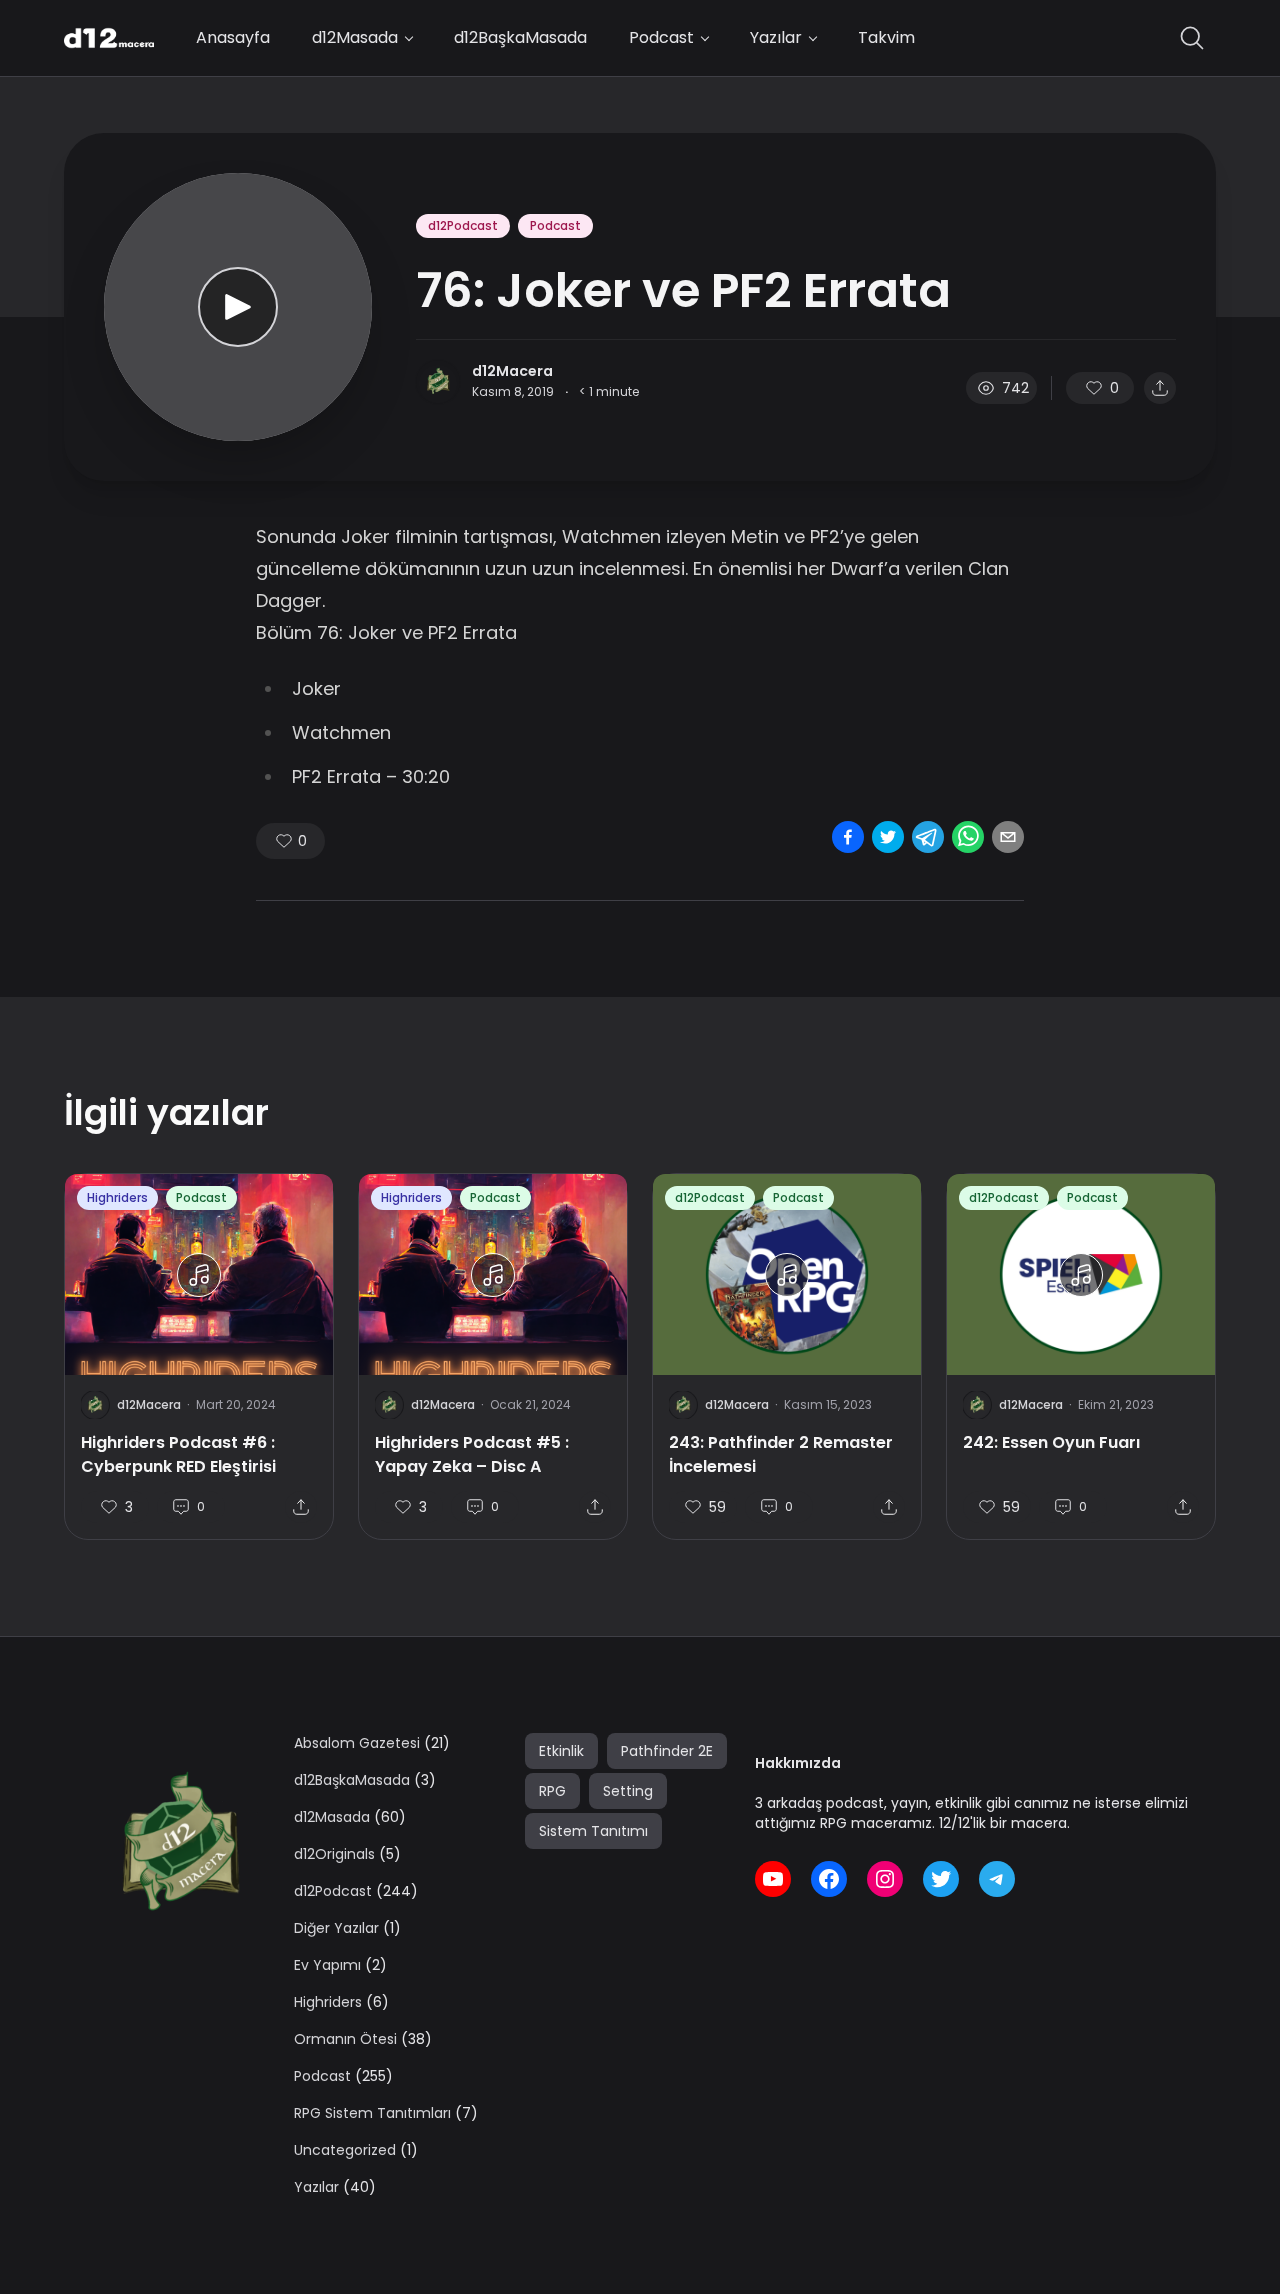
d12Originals (334, 1854)
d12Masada (355, 37)
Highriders (117, 1197)
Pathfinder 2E (667, 1751)
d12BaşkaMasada (520, 37)
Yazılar (776, 37)
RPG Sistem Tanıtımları (372, 2113)
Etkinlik (561, 1751)
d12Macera (512, 371)
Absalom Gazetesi (357, 1743)
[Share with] (1160, 388)
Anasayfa (233, 37)
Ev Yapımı (327, 1965)
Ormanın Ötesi (345, 2039)
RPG (552, 1791)
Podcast (661, 37)
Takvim (886, 37)
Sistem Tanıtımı (593, 1831)
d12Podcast (463, 225)
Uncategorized (345, 2150)
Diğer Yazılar (336, 1928)
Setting (628, 1791)
